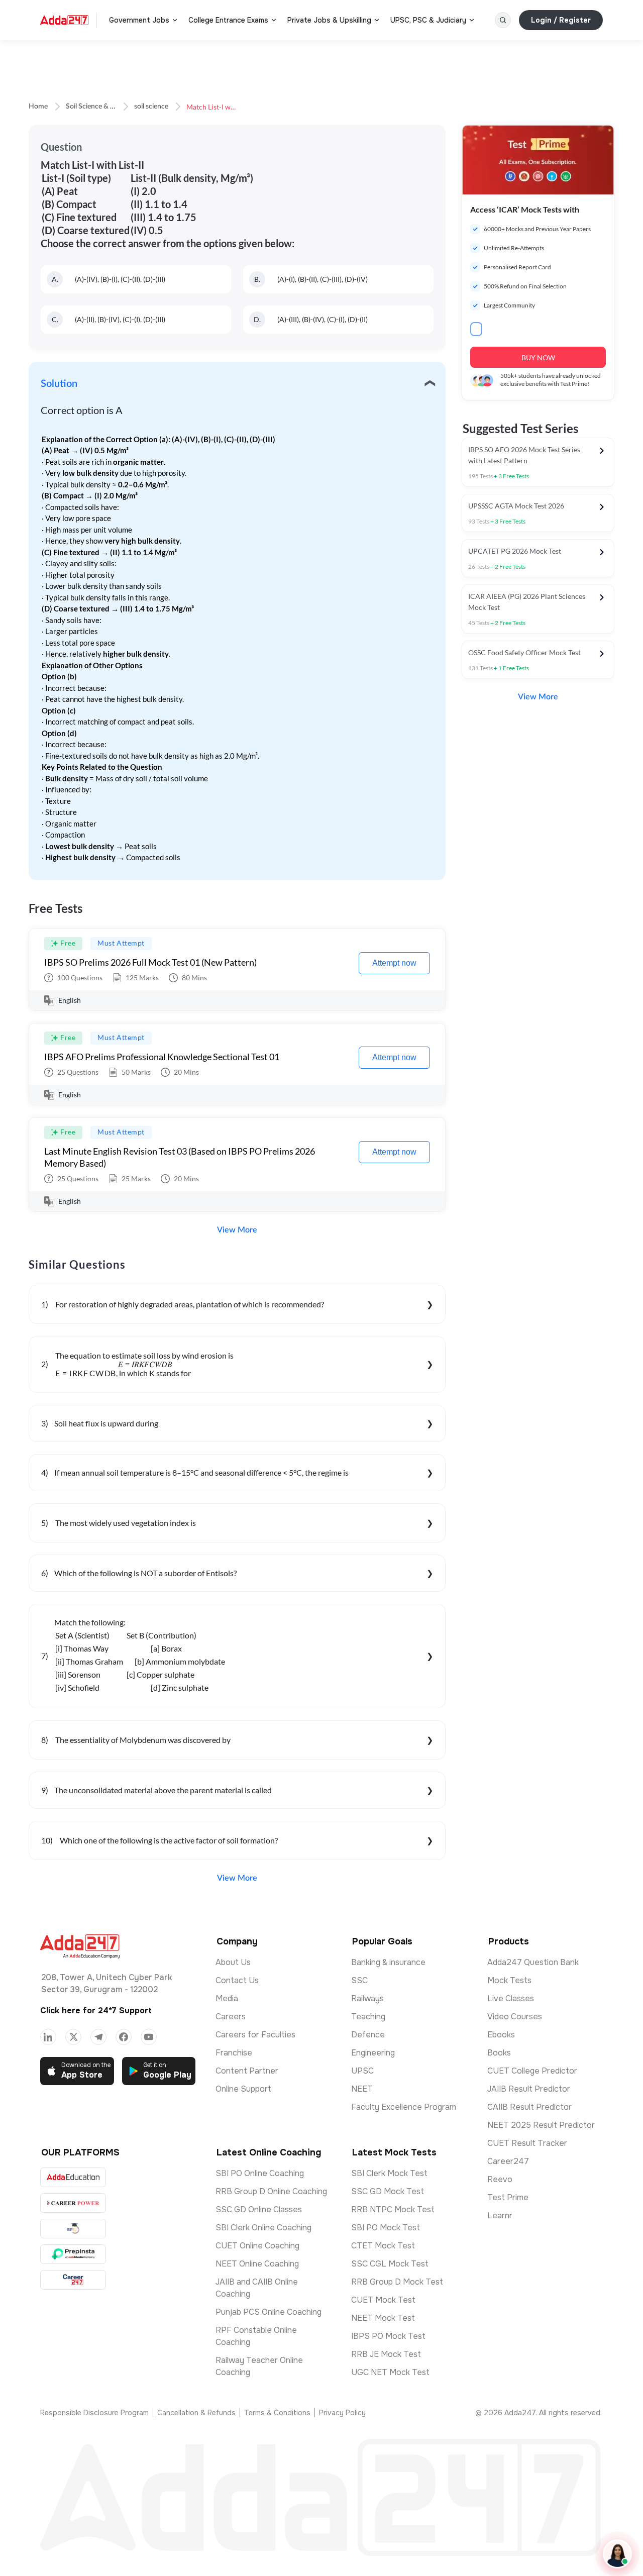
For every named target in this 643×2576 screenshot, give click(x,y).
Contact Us (237, 1980)
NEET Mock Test (383, 2318)
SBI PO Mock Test (386, 2228)
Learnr (500, 2216)
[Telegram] (98, 2037)
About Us (233, 1962)
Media (227, 1998)
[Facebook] (124, 2037)
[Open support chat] (617, 2554)
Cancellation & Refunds (196, 2413)
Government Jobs (139, 20)
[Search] (503, 20)
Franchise (234, 2053)
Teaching (368, 2017)
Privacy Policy (342, 2413)
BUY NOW (538, 357)
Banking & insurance (388, 1962)
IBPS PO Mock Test (388, 2336)
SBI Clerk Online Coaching (263, 2228)
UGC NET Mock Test (390, 2372)
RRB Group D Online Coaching (271, 2191)
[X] (73, 2037)
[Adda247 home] (64, 20)
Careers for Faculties (255, 2035)
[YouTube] (149, 2037)
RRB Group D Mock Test (397, 2282)
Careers (231, 2017)
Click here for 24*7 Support (96, 2011)
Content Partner (247, 2071)
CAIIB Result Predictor (529, 2107)
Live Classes (511, 1998)
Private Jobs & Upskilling (329, 20)
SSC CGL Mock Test (390, 2264)
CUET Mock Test (383, 2300)
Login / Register (561, 20)
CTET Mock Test (383, 2246)
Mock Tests (509, 1980)
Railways (367, 1998)
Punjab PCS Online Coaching (269, 2312)
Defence (368, 2035)
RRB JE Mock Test (386, 2354)
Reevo (500, 2179)
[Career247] (73, 2280)
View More (237, 1230)
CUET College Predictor (532, 2071)
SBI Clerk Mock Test (389, 2173)
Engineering (373, 2053)
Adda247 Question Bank (533, 1962)
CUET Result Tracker (527, 2143)
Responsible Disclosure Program (94, 2413)
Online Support (243, 2089)
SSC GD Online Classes (259, 2209)
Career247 (508, 2161)
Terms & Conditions (277, 2413)
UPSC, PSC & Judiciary (428, 20)
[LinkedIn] (48, 2037)
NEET (362, 2089)
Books (499, 2053)
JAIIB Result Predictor (529, 2089)
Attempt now (394, 963)
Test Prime (508, 2197)
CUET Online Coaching (257, 2246)
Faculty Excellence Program (404, 2107)
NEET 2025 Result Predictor (541, 2125)
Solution (59, 384)
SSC (359, 1980)
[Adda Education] (73, 2177)
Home (38, 107)
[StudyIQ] (73, 2229)
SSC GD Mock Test (388, 2191)
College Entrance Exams (228, 20)
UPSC (362, 2071)
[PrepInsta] (73, 2254)
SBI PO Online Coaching (260, 2173)
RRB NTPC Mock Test (393, 2209)
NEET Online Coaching (257, 2264)
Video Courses (515, 2017)
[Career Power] (73, 2203)
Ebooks (501, 2035)
